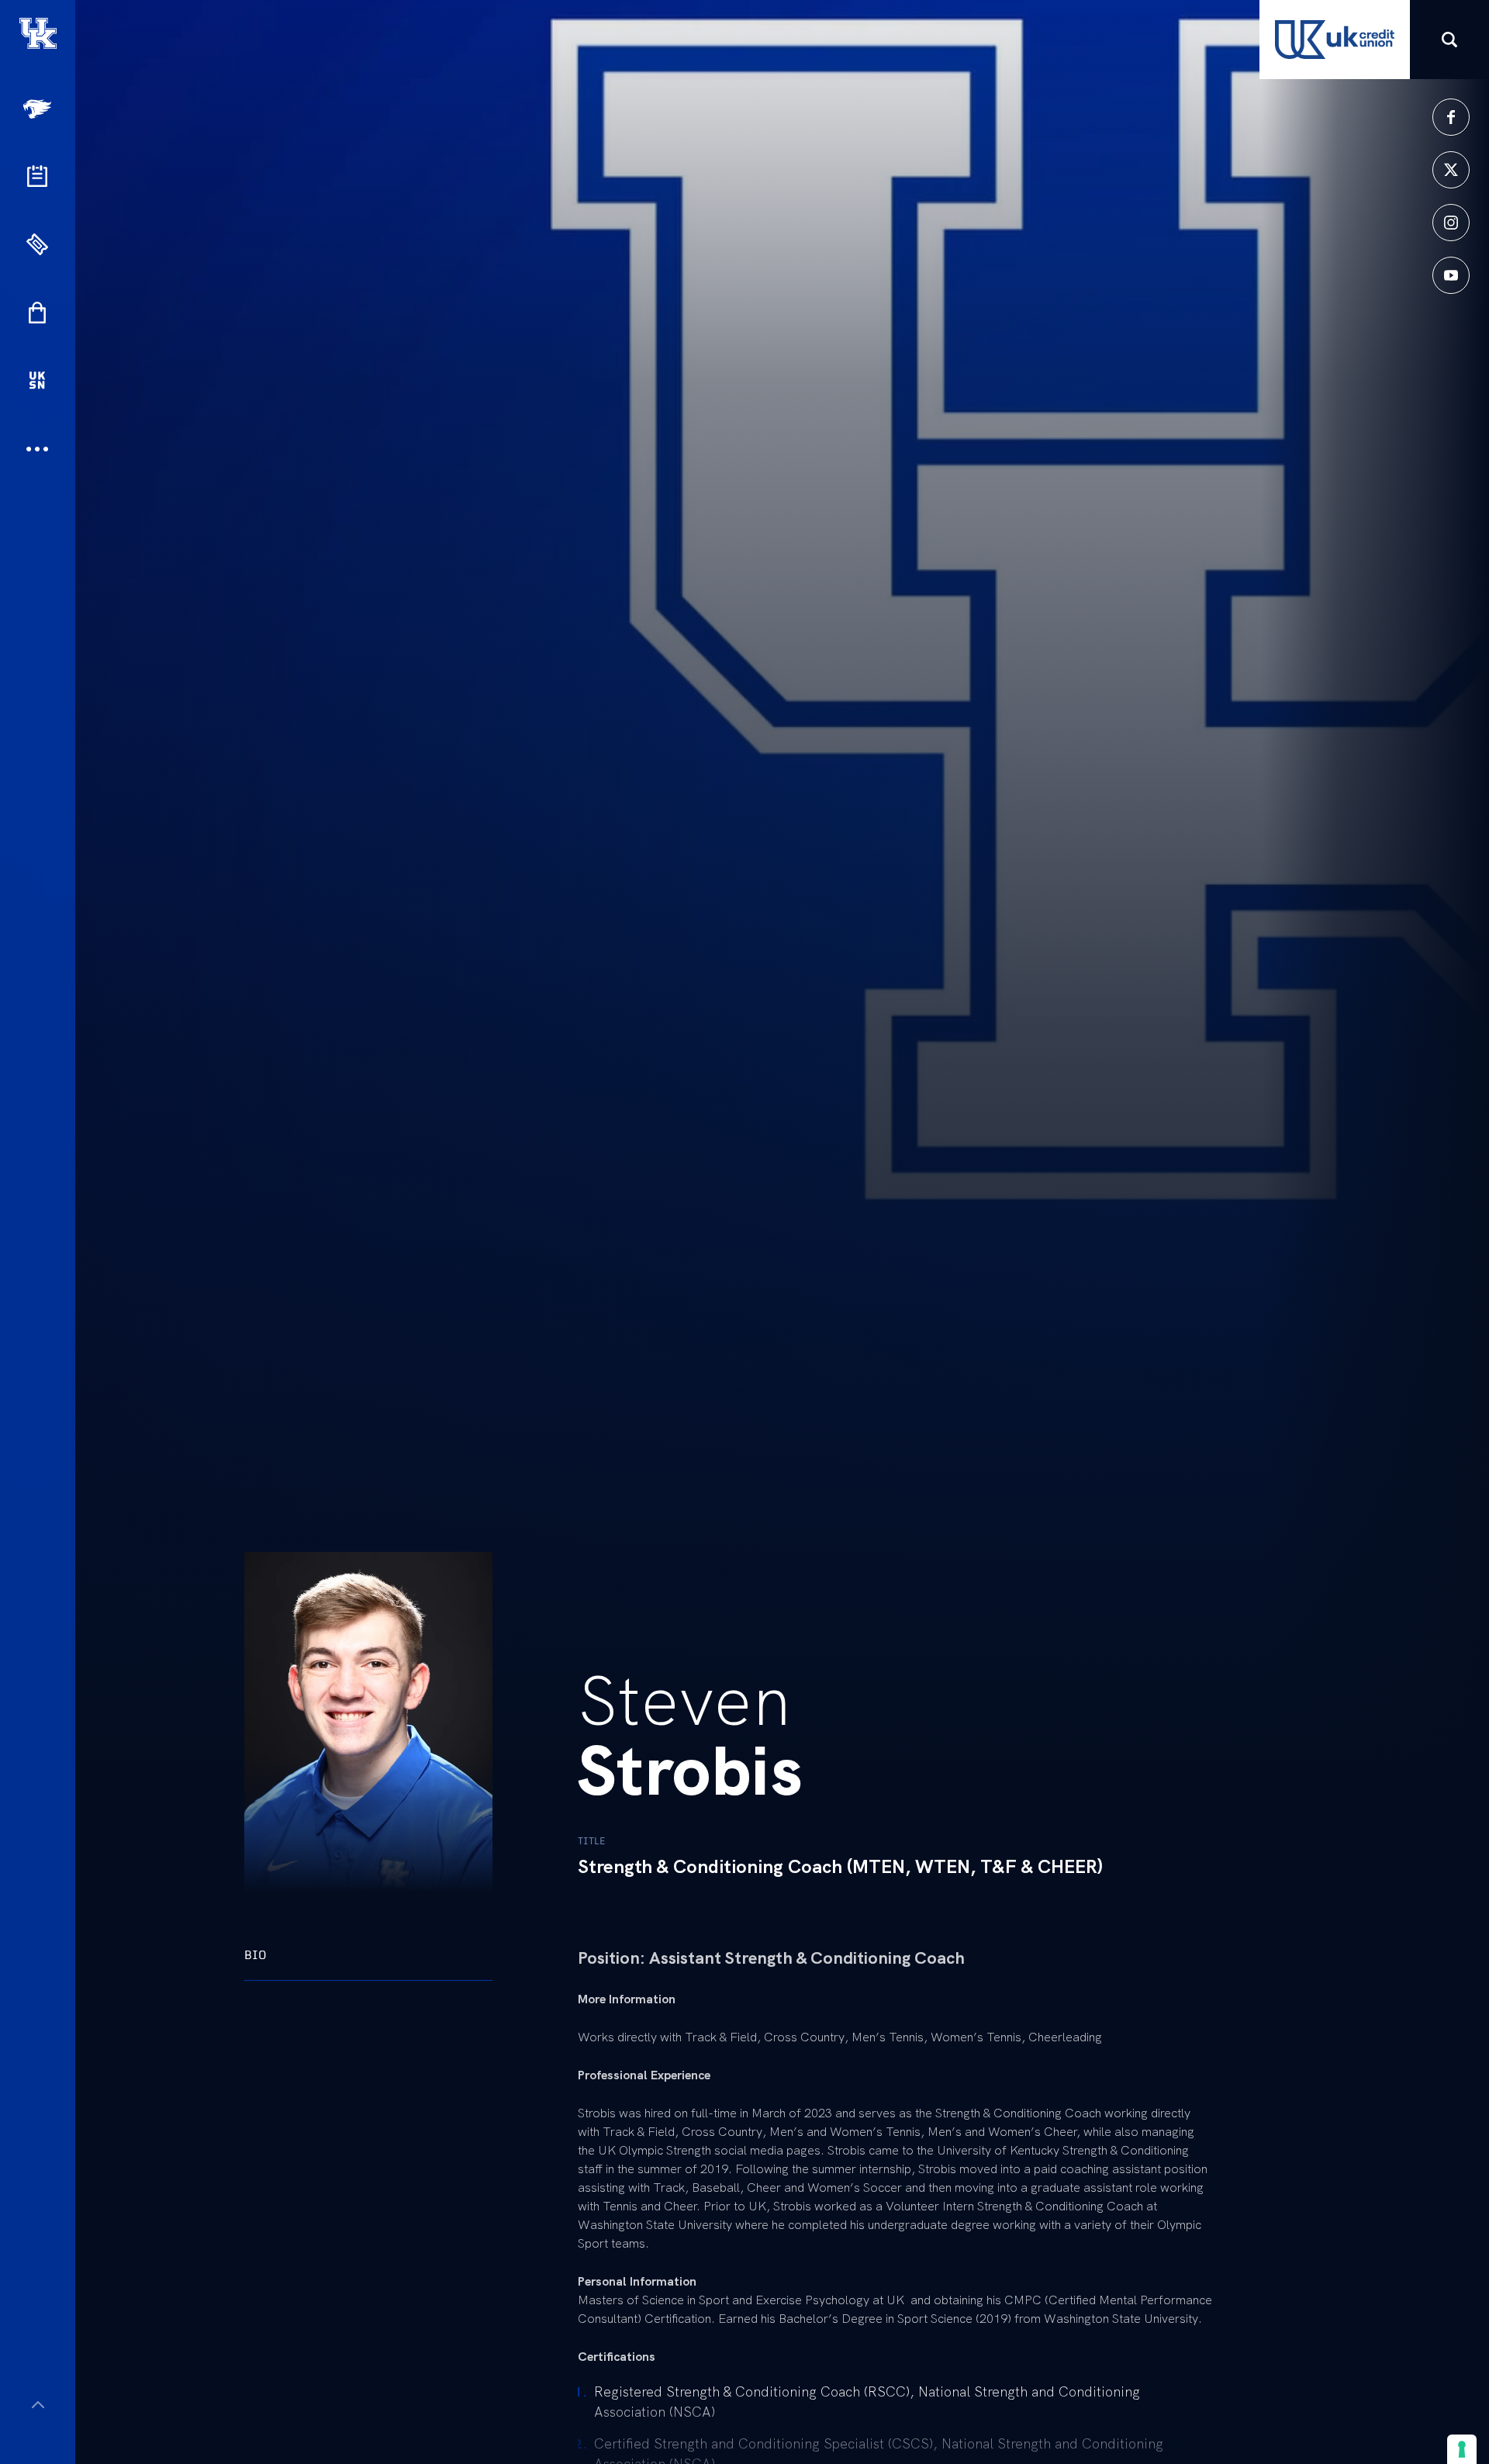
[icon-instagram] (1451, 223)
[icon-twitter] (1451, 170)
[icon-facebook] (1451, 117)
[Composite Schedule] (37, 176)
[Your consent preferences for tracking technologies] (1462, 2449)
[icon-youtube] (1451, 275)
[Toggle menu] (38, 2405)
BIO (256, 1955)
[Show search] (1449, 40)
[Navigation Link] (39, 109)
